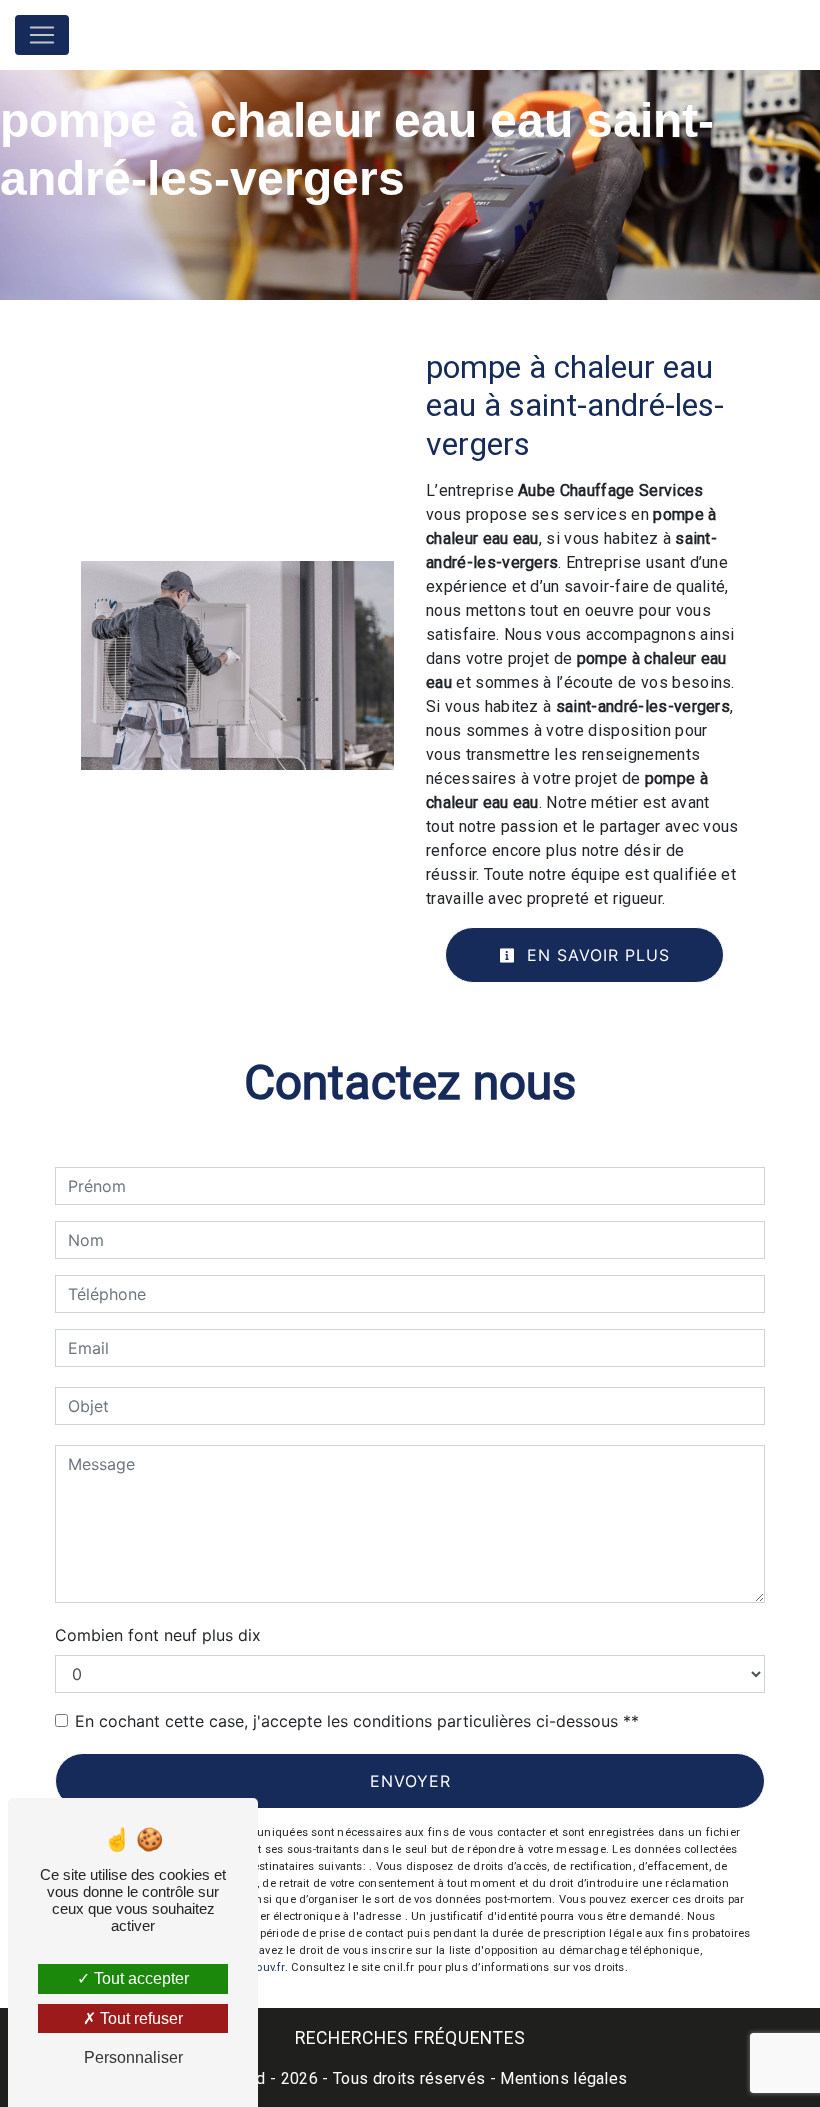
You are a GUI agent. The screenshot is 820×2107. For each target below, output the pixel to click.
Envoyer (410, 1781)
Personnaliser (133, 2057)
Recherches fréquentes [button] (410, 2038)
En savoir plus (595, 955)
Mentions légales (561, 2078)
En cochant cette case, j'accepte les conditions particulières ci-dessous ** (357, 1721)
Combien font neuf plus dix (158, 1635)
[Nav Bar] (42, 35)
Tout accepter (139, 1978)
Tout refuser (139, 2018)
